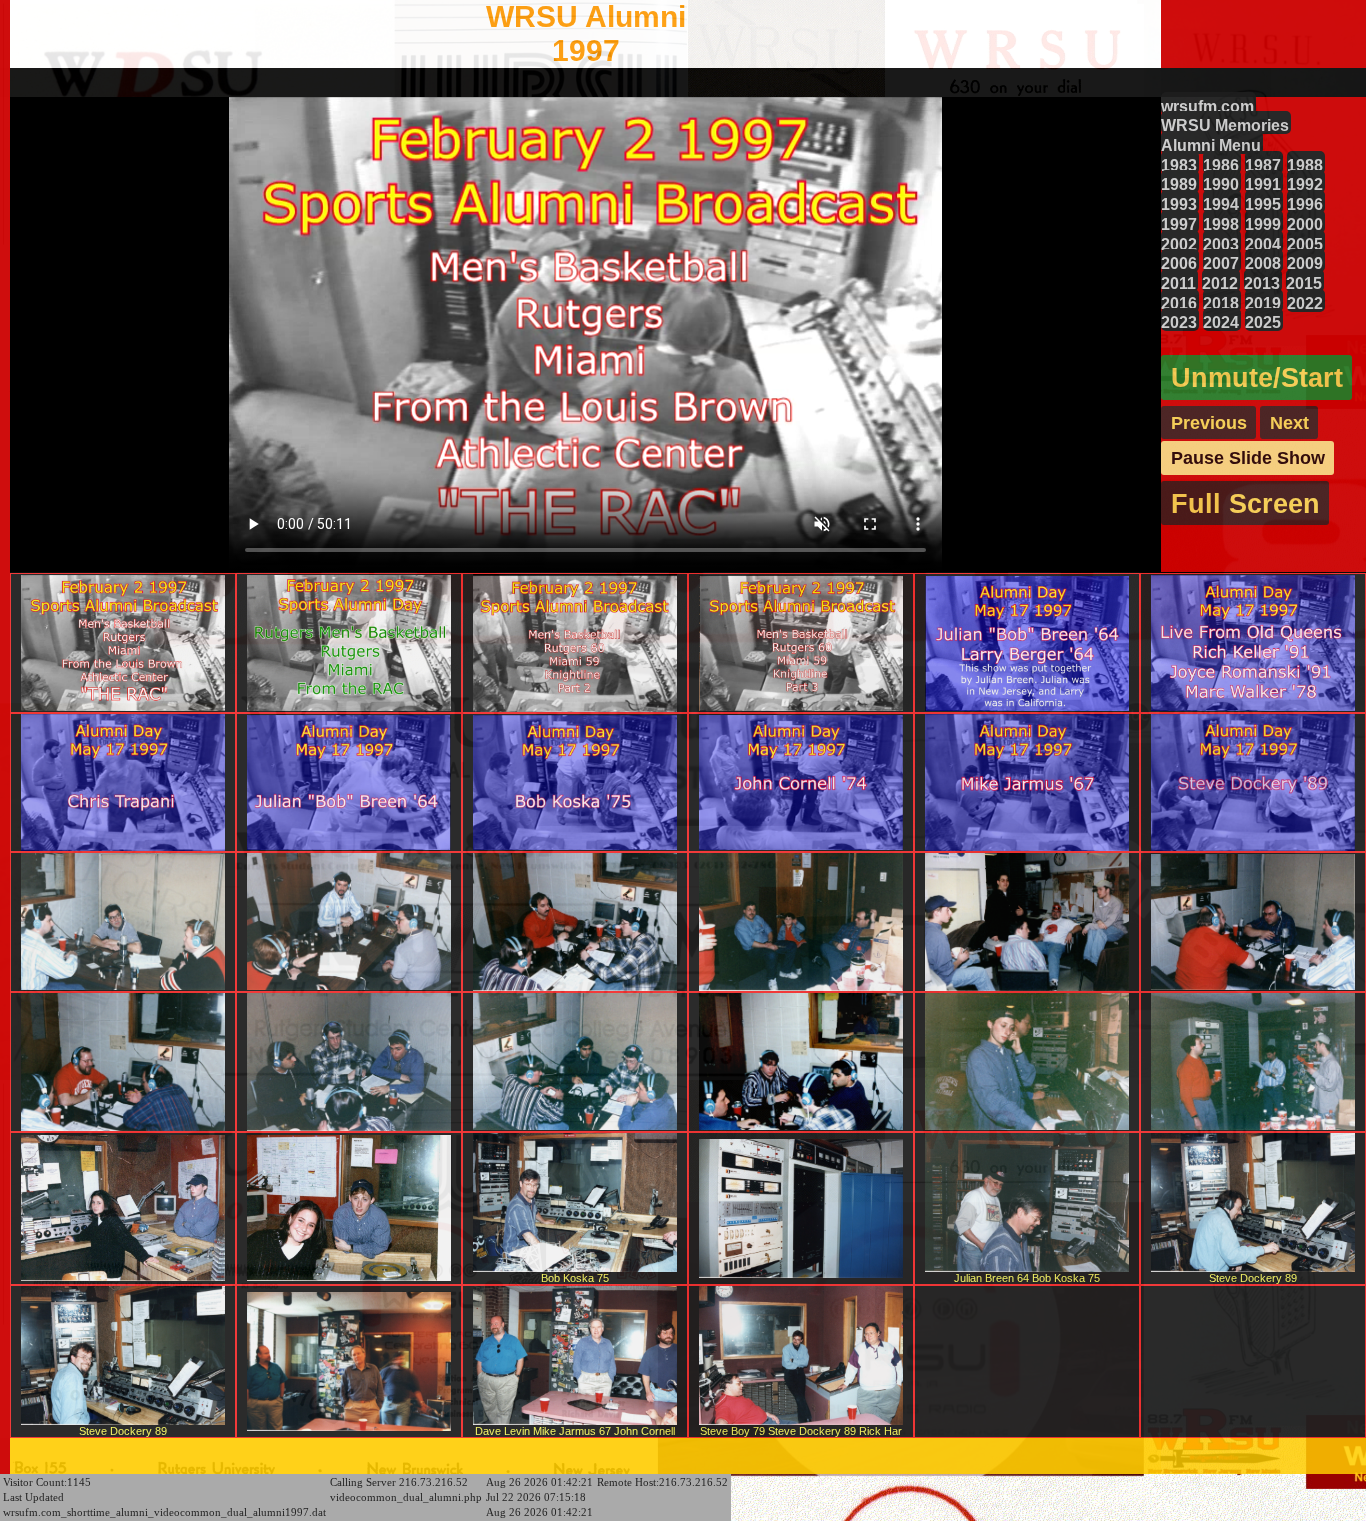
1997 (1179, 224)
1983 (1179, 165)
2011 (1178, 283)
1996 (1305, 204)
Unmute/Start (1257, 377)
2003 (1221, 244)
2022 (1305, 303)
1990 (1221, 184)
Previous (1209, 422)
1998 (1221, 224)
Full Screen (1245, 503)
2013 (1262, 283)
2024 (1221, 322)
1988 (1305, 165)
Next (1289, 422)
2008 (1263, 263)
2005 (1305, 244)
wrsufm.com (1207, 106)
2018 (1221, 303)
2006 (1179, 263)
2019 (1263, 303)
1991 (1263, 184)
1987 (1263, 165)
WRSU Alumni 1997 (586, 33)
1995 (1263, 204)
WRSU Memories (1225, 125)
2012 (1220, 283)
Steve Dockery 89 (1253, 1278)
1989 (1179, 184)
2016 (1179, 303)
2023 (1179, 322)
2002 (1179, 244)
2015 (1304, 283)
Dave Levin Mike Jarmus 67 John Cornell (575, 1431)
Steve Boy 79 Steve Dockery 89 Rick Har (801, 1431)
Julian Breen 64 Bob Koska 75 (1027, 1278)
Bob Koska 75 (575, 1278)
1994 (1221, 204)
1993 (1179, 204)
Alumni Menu (1211, 145)
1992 (1305, 184)
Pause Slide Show (1248, 458)
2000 (1305, 224)
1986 (1221, 165)
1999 (1263, 224)
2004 (1263, 244)
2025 (1263, 322)
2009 (1305, 263)
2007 (1221, 263)
